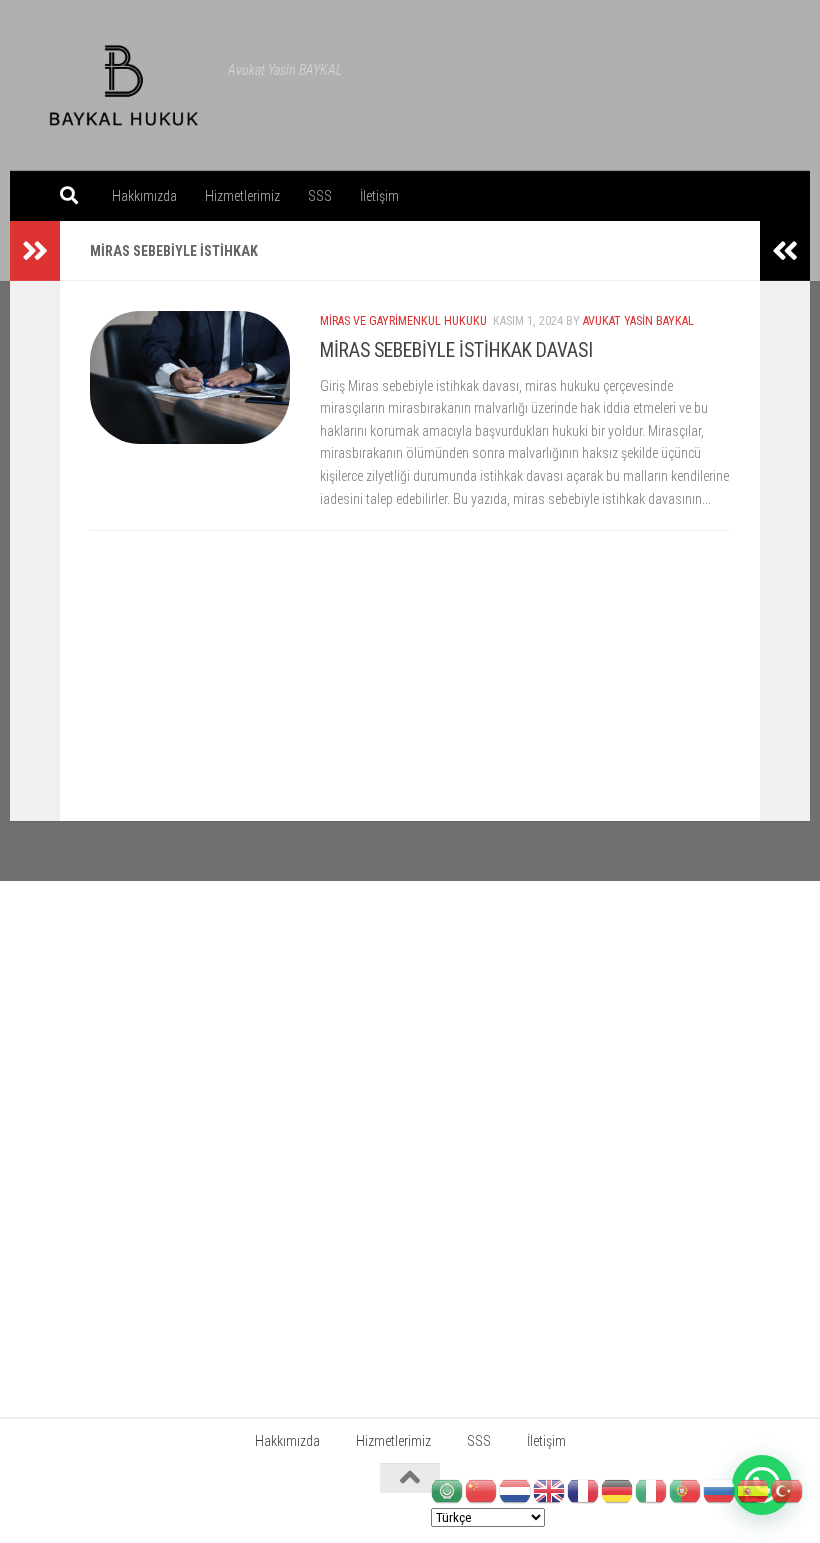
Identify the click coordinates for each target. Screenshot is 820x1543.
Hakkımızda (144, 196)
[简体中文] (482, 1490)
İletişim (379, 196)
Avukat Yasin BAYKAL (638, 321)
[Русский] (720, 1490)
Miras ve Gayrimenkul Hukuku (403, 321)
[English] (550, 1490)
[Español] (754, 1490)
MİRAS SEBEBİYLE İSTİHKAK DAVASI (456, 350)
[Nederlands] (516, 1490)
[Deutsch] (618, 1490)
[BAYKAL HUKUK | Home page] (124, 85)
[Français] (584, 1490)
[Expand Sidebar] (35, 251)
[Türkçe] (788, 1490)
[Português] (686, 1490)
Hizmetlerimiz (242, 196)
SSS (320, 196)
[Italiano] (652, 1490)
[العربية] (448, 1490)
